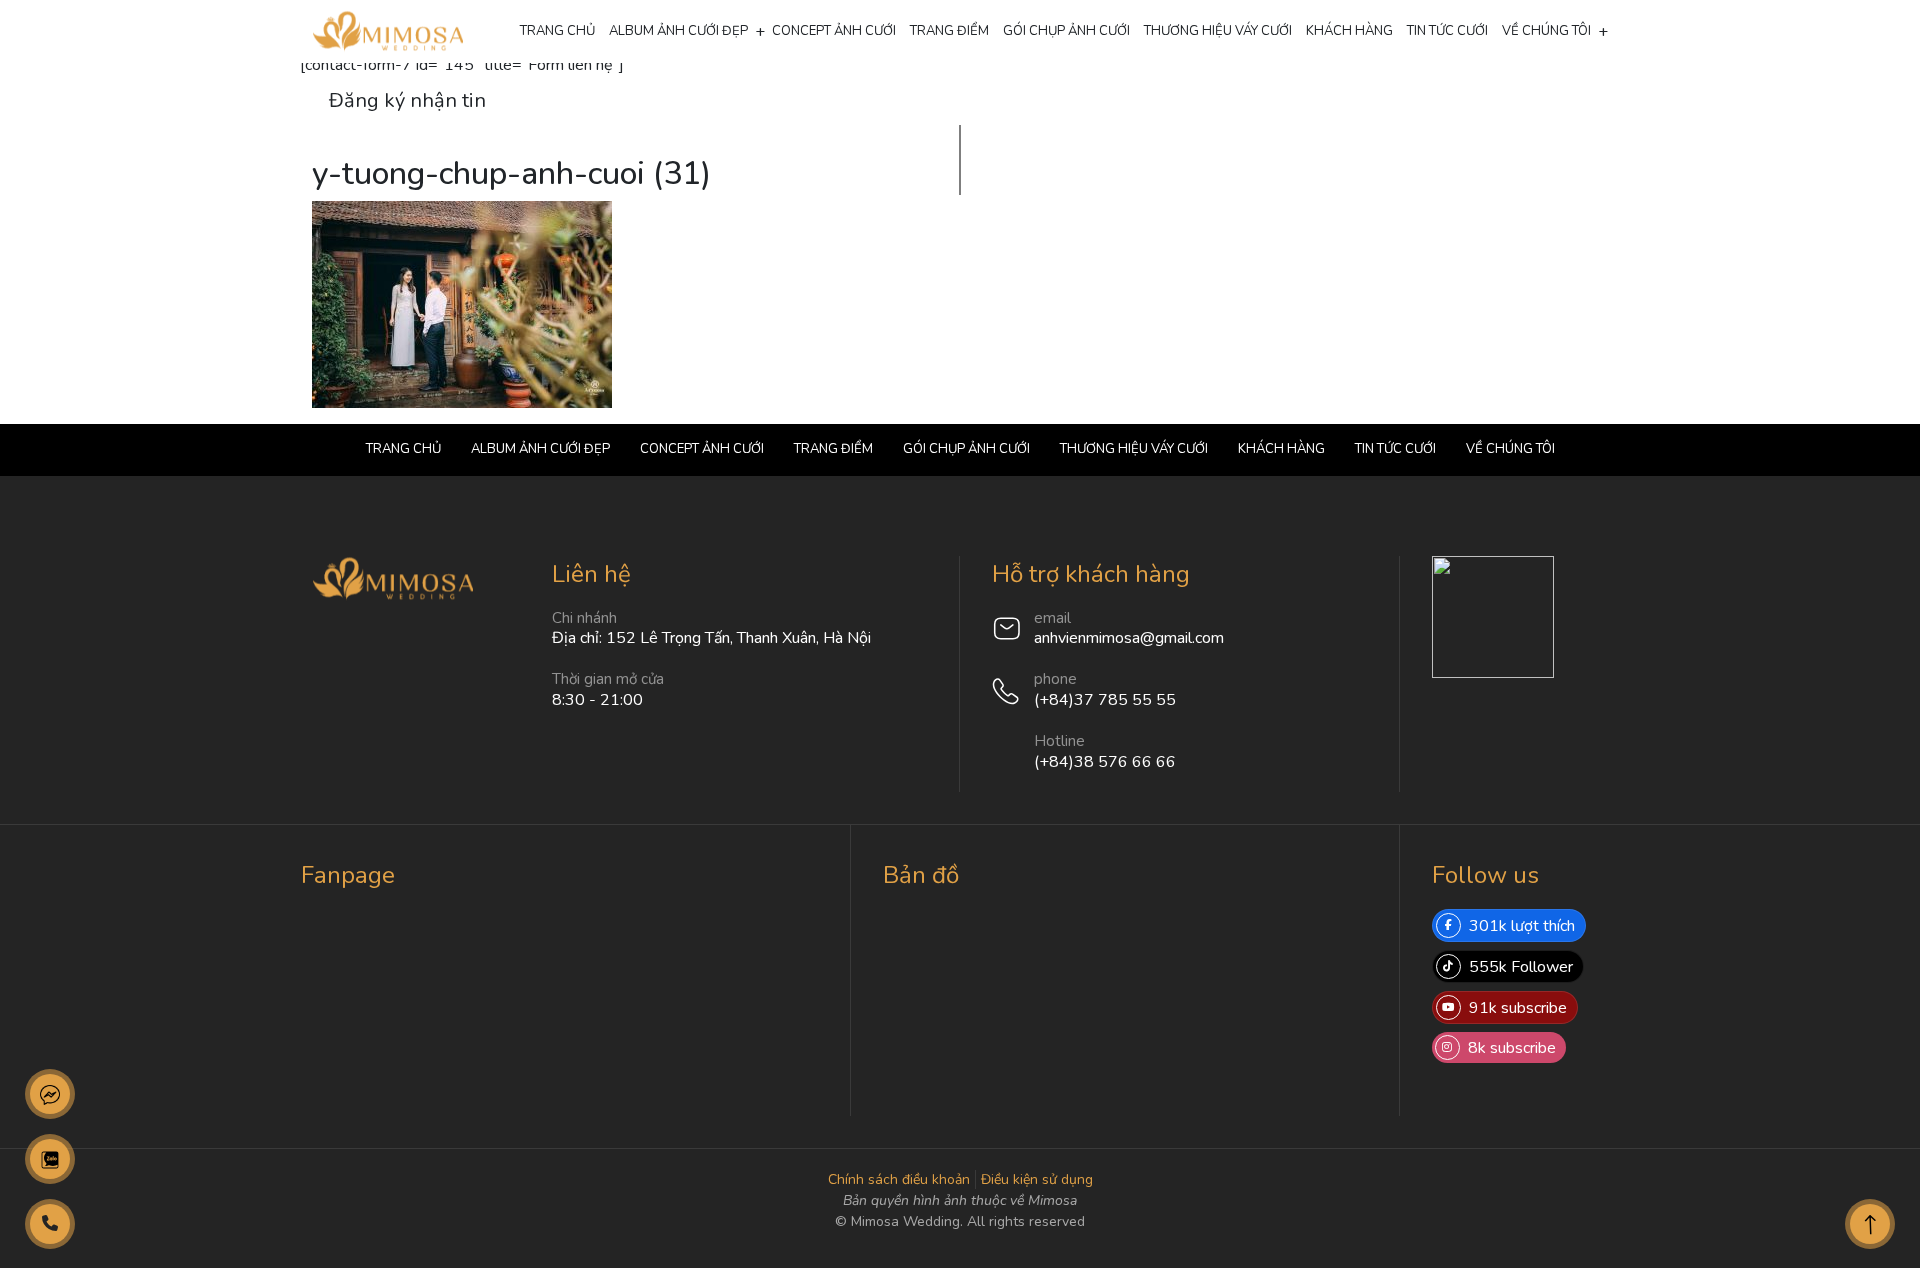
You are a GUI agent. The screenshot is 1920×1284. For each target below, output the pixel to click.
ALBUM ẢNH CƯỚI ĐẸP (678, 31)
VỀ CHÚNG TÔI (1546, 31)
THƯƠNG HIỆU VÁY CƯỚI (1218, 31)
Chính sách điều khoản (899, 1179)
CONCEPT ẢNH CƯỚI (834, 31)
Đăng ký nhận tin (407, 100)
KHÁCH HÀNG (1349, 31)
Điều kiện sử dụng (1037, 1179)
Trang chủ (557, 31)
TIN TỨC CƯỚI (1447, 31)
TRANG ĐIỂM (949, 31)
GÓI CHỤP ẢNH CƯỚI (1066, 31)
